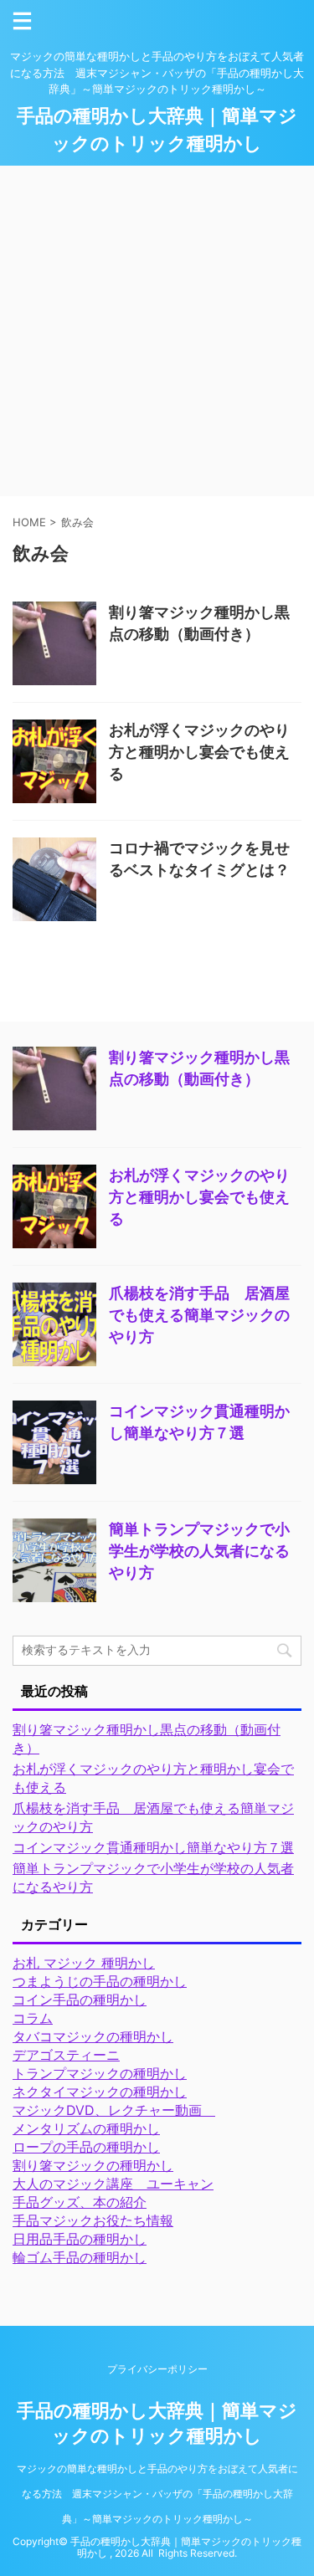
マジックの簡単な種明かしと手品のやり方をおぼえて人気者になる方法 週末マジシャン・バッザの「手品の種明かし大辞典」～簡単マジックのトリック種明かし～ (157, 2494)
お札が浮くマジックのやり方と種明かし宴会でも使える (199, 752)
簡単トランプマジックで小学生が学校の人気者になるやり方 (199, 1551)
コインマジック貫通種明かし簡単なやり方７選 (153, 1847)
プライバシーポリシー (157, 2369)
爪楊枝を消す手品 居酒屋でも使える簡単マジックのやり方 (199, 1315)
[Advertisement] (157, 331)
